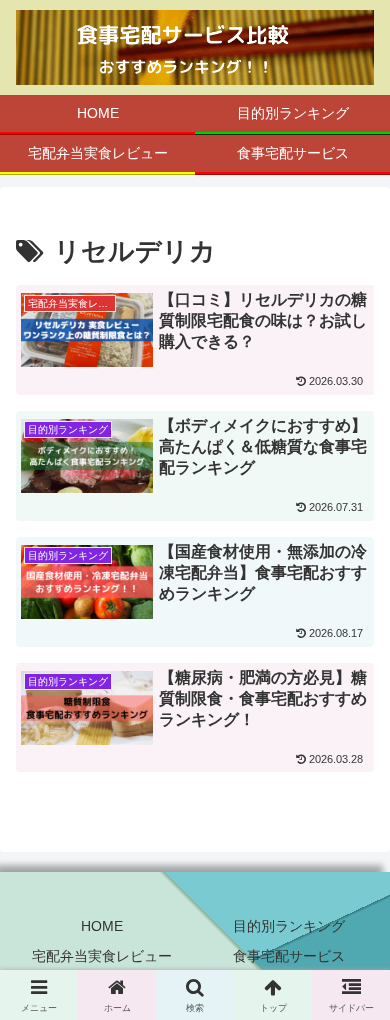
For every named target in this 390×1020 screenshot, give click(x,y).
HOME (102, 926)
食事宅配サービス (289, 956)
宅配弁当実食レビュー (102, 956)
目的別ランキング (289, 926)
